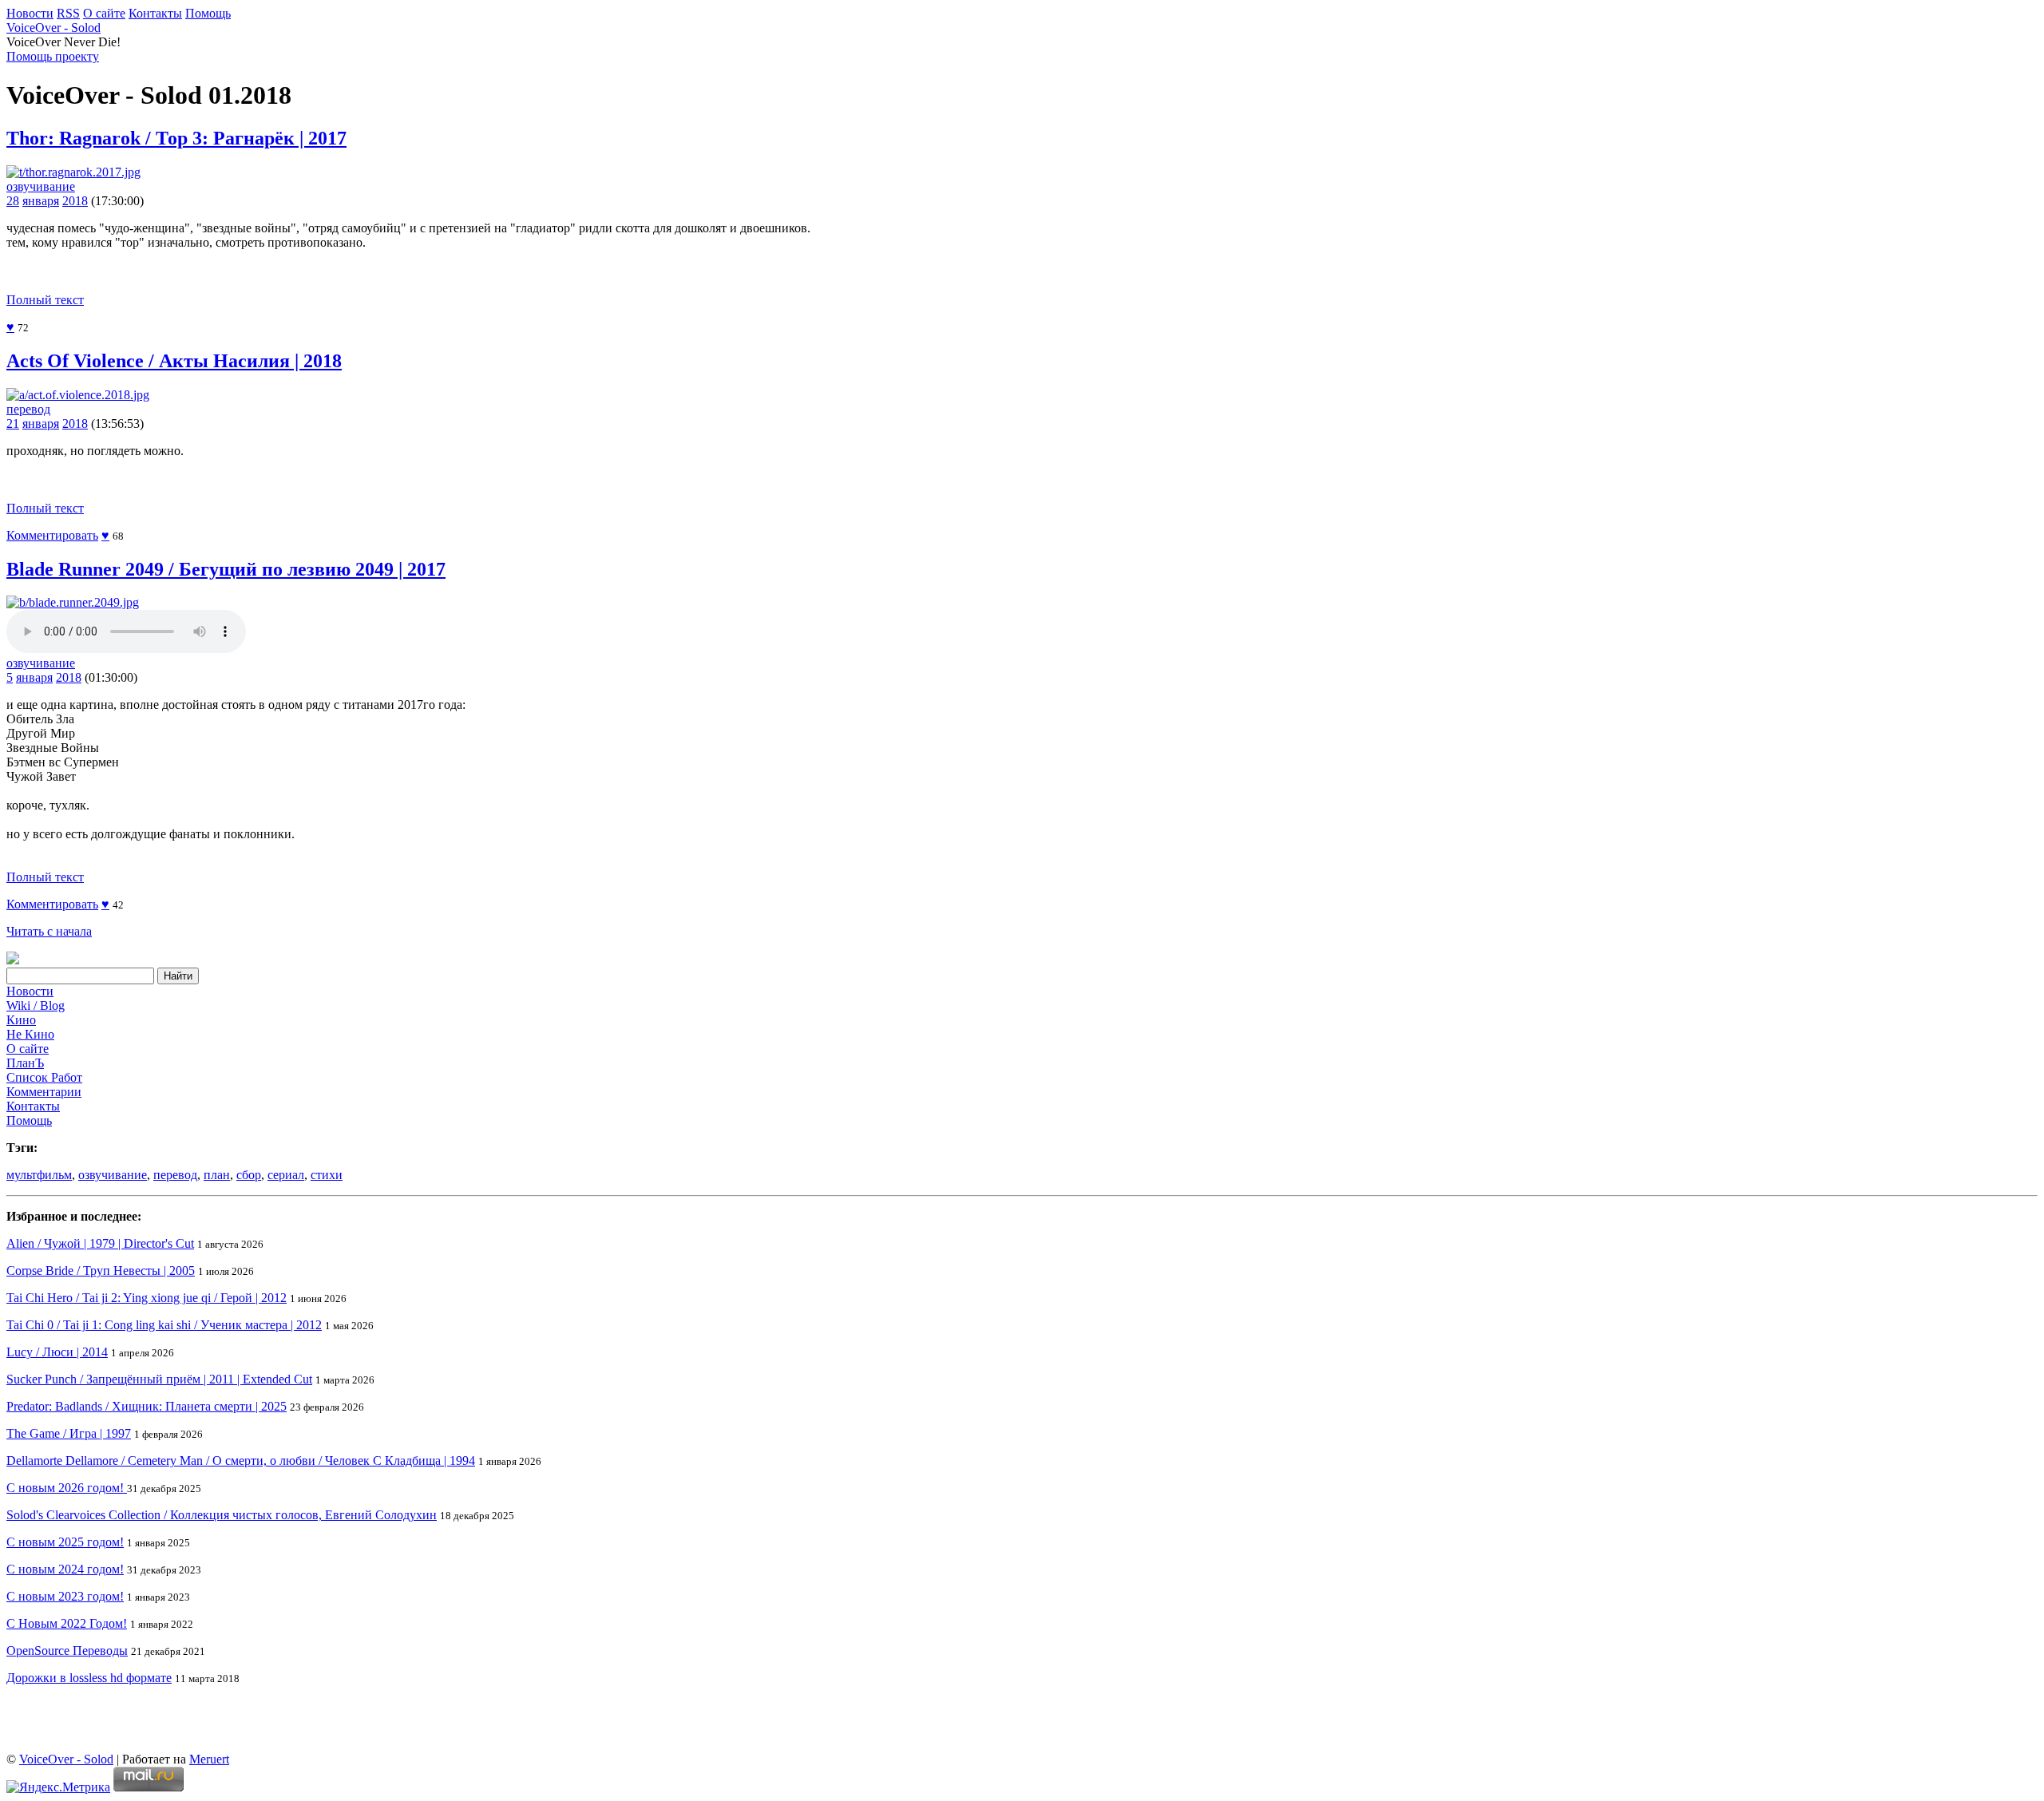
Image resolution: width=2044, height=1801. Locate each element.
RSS (68, 13)
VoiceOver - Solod (53, 28)
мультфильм (39, 1175)
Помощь (208, 13)
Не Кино (30, 1034)
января (41, 201)
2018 (75, 201)
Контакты (155, 13)
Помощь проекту (53, 56)
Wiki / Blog (36, 1005)
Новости (30, 13)
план (217, 1175)
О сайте (104, 13)
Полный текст (45, 300)
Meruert (209, 1759)
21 (13, 424)
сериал (286, 1175)
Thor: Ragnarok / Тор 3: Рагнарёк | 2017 (176, 138)
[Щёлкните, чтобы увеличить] (73, 172)
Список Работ (44, 1077)
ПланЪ (25, 1063)
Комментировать (52, 535)
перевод (28, 409)
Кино (21, 1020)
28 (13, 201)
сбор (249, 1175)
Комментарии (44, 1092)
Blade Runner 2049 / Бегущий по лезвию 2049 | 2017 (226, 569)
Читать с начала (49, 931)
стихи (327, 1175)
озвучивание (41, 186)
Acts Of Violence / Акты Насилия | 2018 (174, 361)
